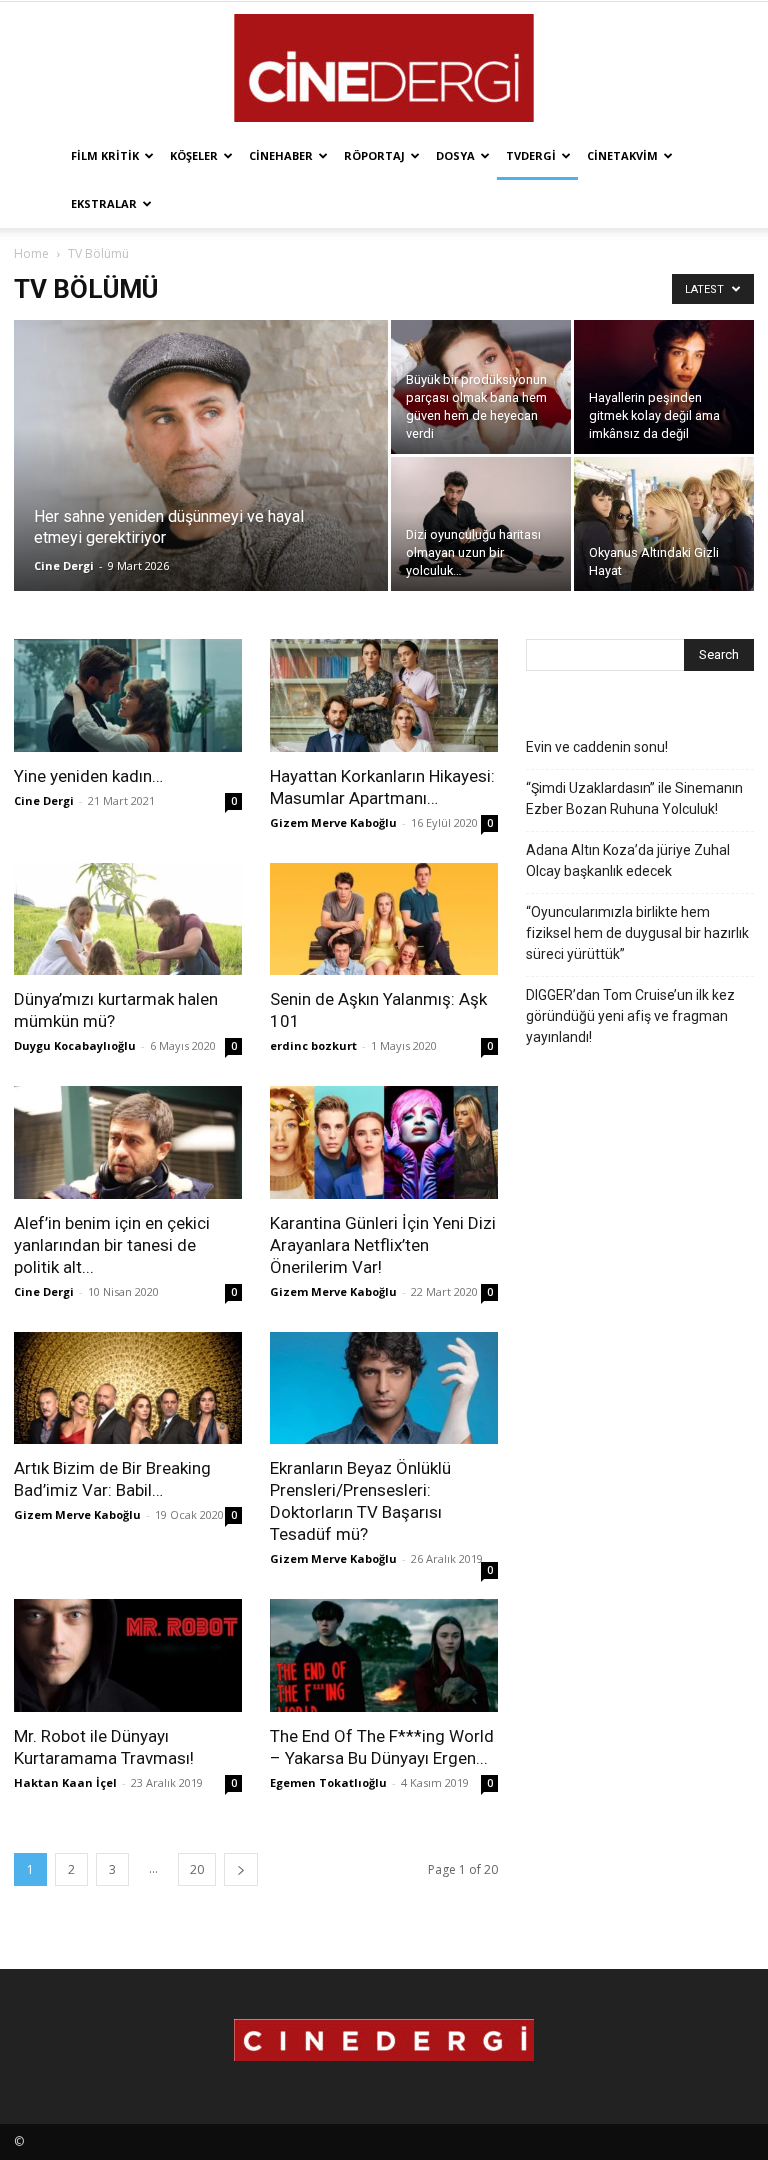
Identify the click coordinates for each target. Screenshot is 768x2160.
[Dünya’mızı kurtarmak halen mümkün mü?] (128, 919)
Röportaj (374, 155)
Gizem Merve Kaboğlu (333, 822)
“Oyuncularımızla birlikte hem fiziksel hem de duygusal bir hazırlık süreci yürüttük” (637, 933)
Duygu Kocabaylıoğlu (75, 1045)
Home (31, 253)
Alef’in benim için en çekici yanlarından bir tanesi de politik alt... (112, 1245)
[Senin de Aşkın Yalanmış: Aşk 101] (384, 919)
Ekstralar (104, 203)
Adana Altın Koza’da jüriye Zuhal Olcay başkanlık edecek (628, 860)
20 (197, 1869)
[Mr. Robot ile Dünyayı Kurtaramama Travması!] (128, 1655)
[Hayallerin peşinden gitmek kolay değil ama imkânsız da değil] (664, 387)
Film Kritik (105, 155)
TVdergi (531, 155)
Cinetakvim (622, 155)
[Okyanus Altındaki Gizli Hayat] (664, 524)
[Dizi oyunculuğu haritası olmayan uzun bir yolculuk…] (481, 524)
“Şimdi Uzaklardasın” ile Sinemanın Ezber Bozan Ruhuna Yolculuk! (634, 798)
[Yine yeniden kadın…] (128, 695)
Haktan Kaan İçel (65, 1782)
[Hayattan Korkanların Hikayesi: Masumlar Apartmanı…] (384, 695)
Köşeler (194, 155)
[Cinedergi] (384, 68)
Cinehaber (281, 155)
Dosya (455, 155)
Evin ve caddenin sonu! (597, 747)
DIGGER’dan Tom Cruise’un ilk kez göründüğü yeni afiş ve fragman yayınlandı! (630, 1016)
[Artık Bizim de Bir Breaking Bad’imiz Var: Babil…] (128, 1388)
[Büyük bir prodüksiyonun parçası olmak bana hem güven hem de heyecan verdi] (481, 387)
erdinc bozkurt (313, 1045)
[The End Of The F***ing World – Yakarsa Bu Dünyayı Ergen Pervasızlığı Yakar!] (384, 1655)
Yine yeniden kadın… (88, 776)
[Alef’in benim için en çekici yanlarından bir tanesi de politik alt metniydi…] (128, 1142)
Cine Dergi (64, 565)
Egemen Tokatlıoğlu (328, 1782)
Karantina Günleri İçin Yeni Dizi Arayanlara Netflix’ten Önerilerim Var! (383, 1245)
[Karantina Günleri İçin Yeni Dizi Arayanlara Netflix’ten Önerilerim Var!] (384, 1142)
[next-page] (241, 1869)
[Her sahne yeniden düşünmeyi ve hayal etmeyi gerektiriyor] (201, 482)
